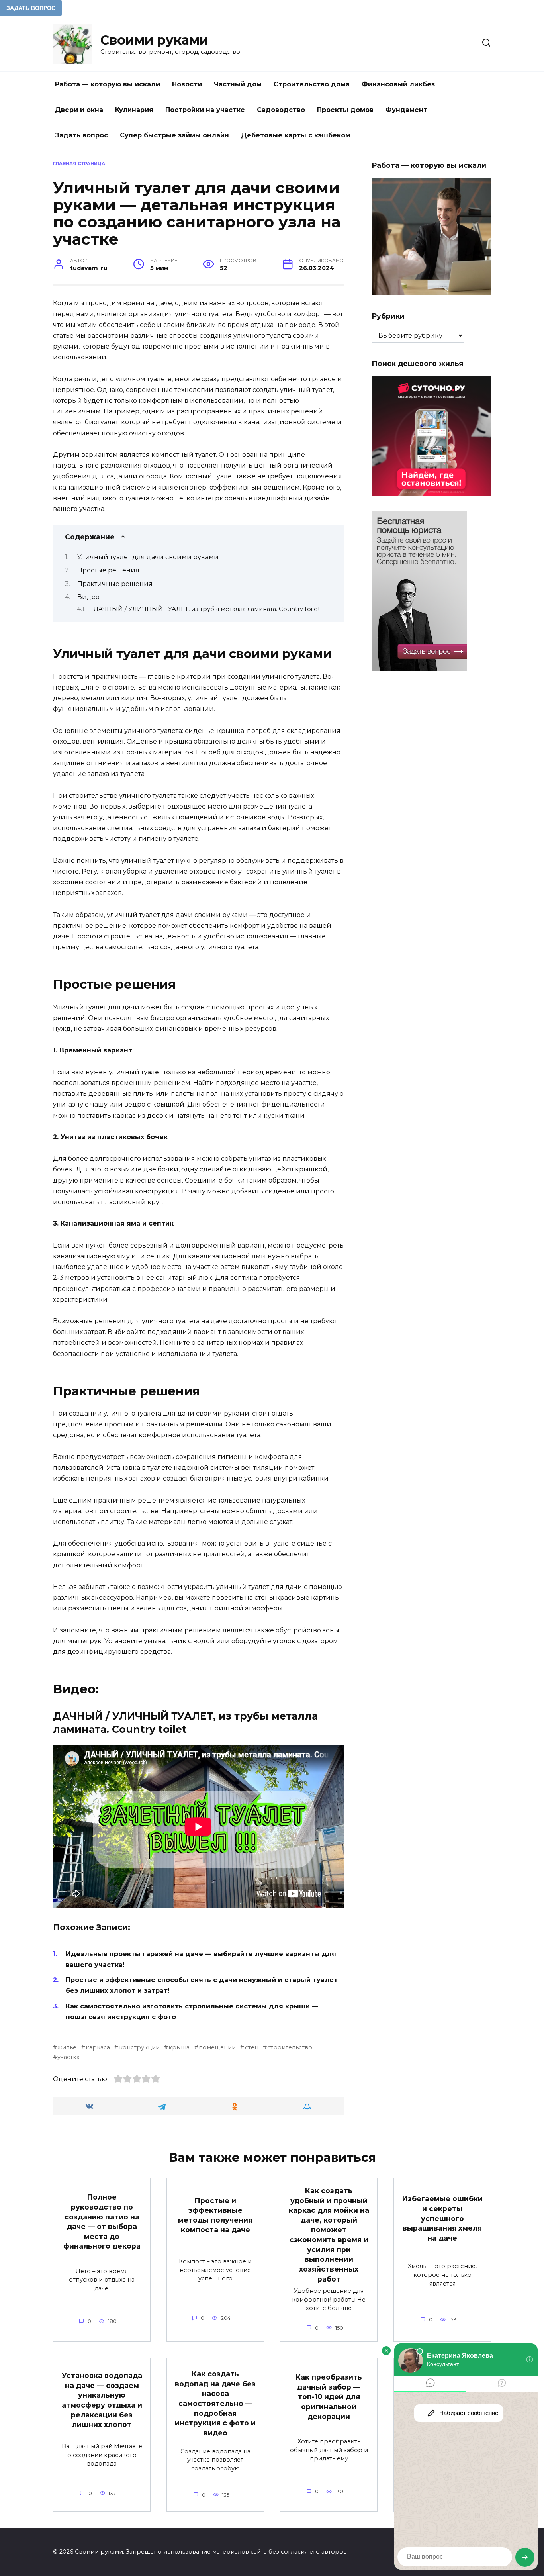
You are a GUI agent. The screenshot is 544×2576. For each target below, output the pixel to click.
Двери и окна (79, 110)
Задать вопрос (81, 135)
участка (68, 2057)
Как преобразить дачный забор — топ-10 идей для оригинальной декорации (329, 2397)
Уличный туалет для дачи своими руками (148, 557)
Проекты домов (345, 110)
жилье (67, 2047)
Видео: (89, 597)
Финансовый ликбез (398, 84)
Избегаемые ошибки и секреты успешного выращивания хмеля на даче (442, 2218)
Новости (187, 84)
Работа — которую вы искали (108, 84)
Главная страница (79, 163)
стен (251, 2047)
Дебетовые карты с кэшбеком (296, 135)
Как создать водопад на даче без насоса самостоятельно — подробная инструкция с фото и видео (215, 2403)
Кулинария (134, 110)
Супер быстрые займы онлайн (174, 135)
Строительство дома (312, 84)
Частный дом (238, 84)
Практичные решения (115, 584)
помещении (217, 2047)
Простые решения (108, 570)
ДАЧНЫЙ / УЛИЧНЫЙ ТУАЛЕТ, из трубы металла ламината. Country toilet (207, 609)
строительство (290, 2047)
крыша (179, 2047)
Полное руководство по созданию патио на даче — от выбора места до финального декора (102, 2221)
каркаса (98, 2047)
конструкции (139, 2047)
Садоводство (281, 110)
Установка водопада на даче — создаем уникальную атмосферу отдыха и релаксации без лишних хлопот (102, 2400)
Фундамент (406, 110)
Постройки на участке (205, 110)
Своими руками (154, 40)
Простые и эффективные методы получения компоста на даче (215, 2215)
